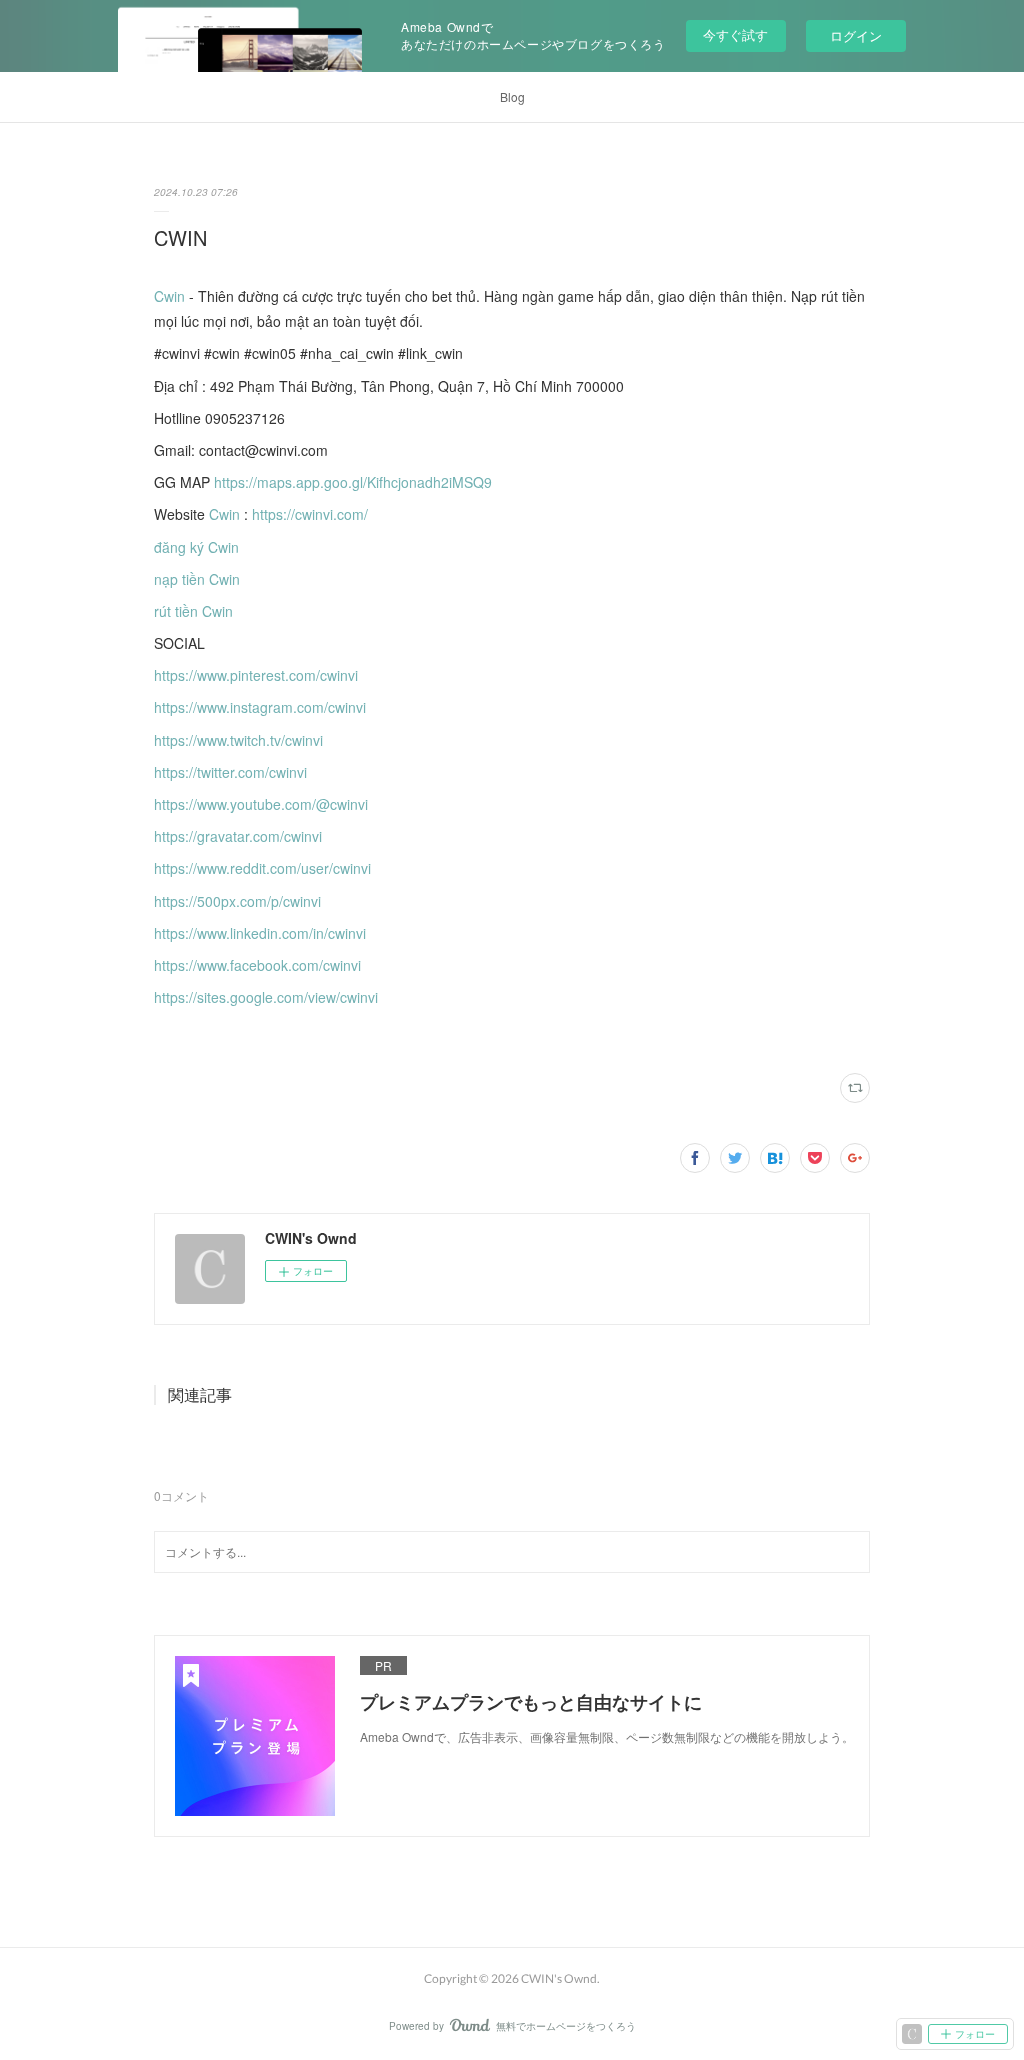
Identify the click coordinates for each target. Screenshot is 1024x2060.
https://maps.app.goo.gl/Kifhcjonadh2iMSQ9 (353, 482)
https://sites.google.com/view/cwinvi (266, 997)
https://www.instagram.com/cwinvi (260, 707)
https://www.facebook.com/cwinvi (257, 965)
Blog (512, 96)
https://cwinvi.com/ (310, 514)
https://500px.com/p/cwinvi (237, 901)
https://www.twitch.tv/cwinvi (238, 740)
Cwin (169, 296)
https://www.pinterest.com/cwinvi (256, 675)
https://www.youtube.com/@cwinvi (261, 804)
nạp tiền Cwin (197, 579)
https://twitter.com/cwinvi (230, 772)
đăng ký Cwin (196, 547)
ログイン (856, 35)
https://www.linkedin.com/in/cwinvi (260, 933)
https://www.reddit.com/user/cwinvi (262, 868)
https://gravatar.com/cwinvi (238, 836)
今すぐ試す (735, 34)
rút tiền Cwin (193, 611)
